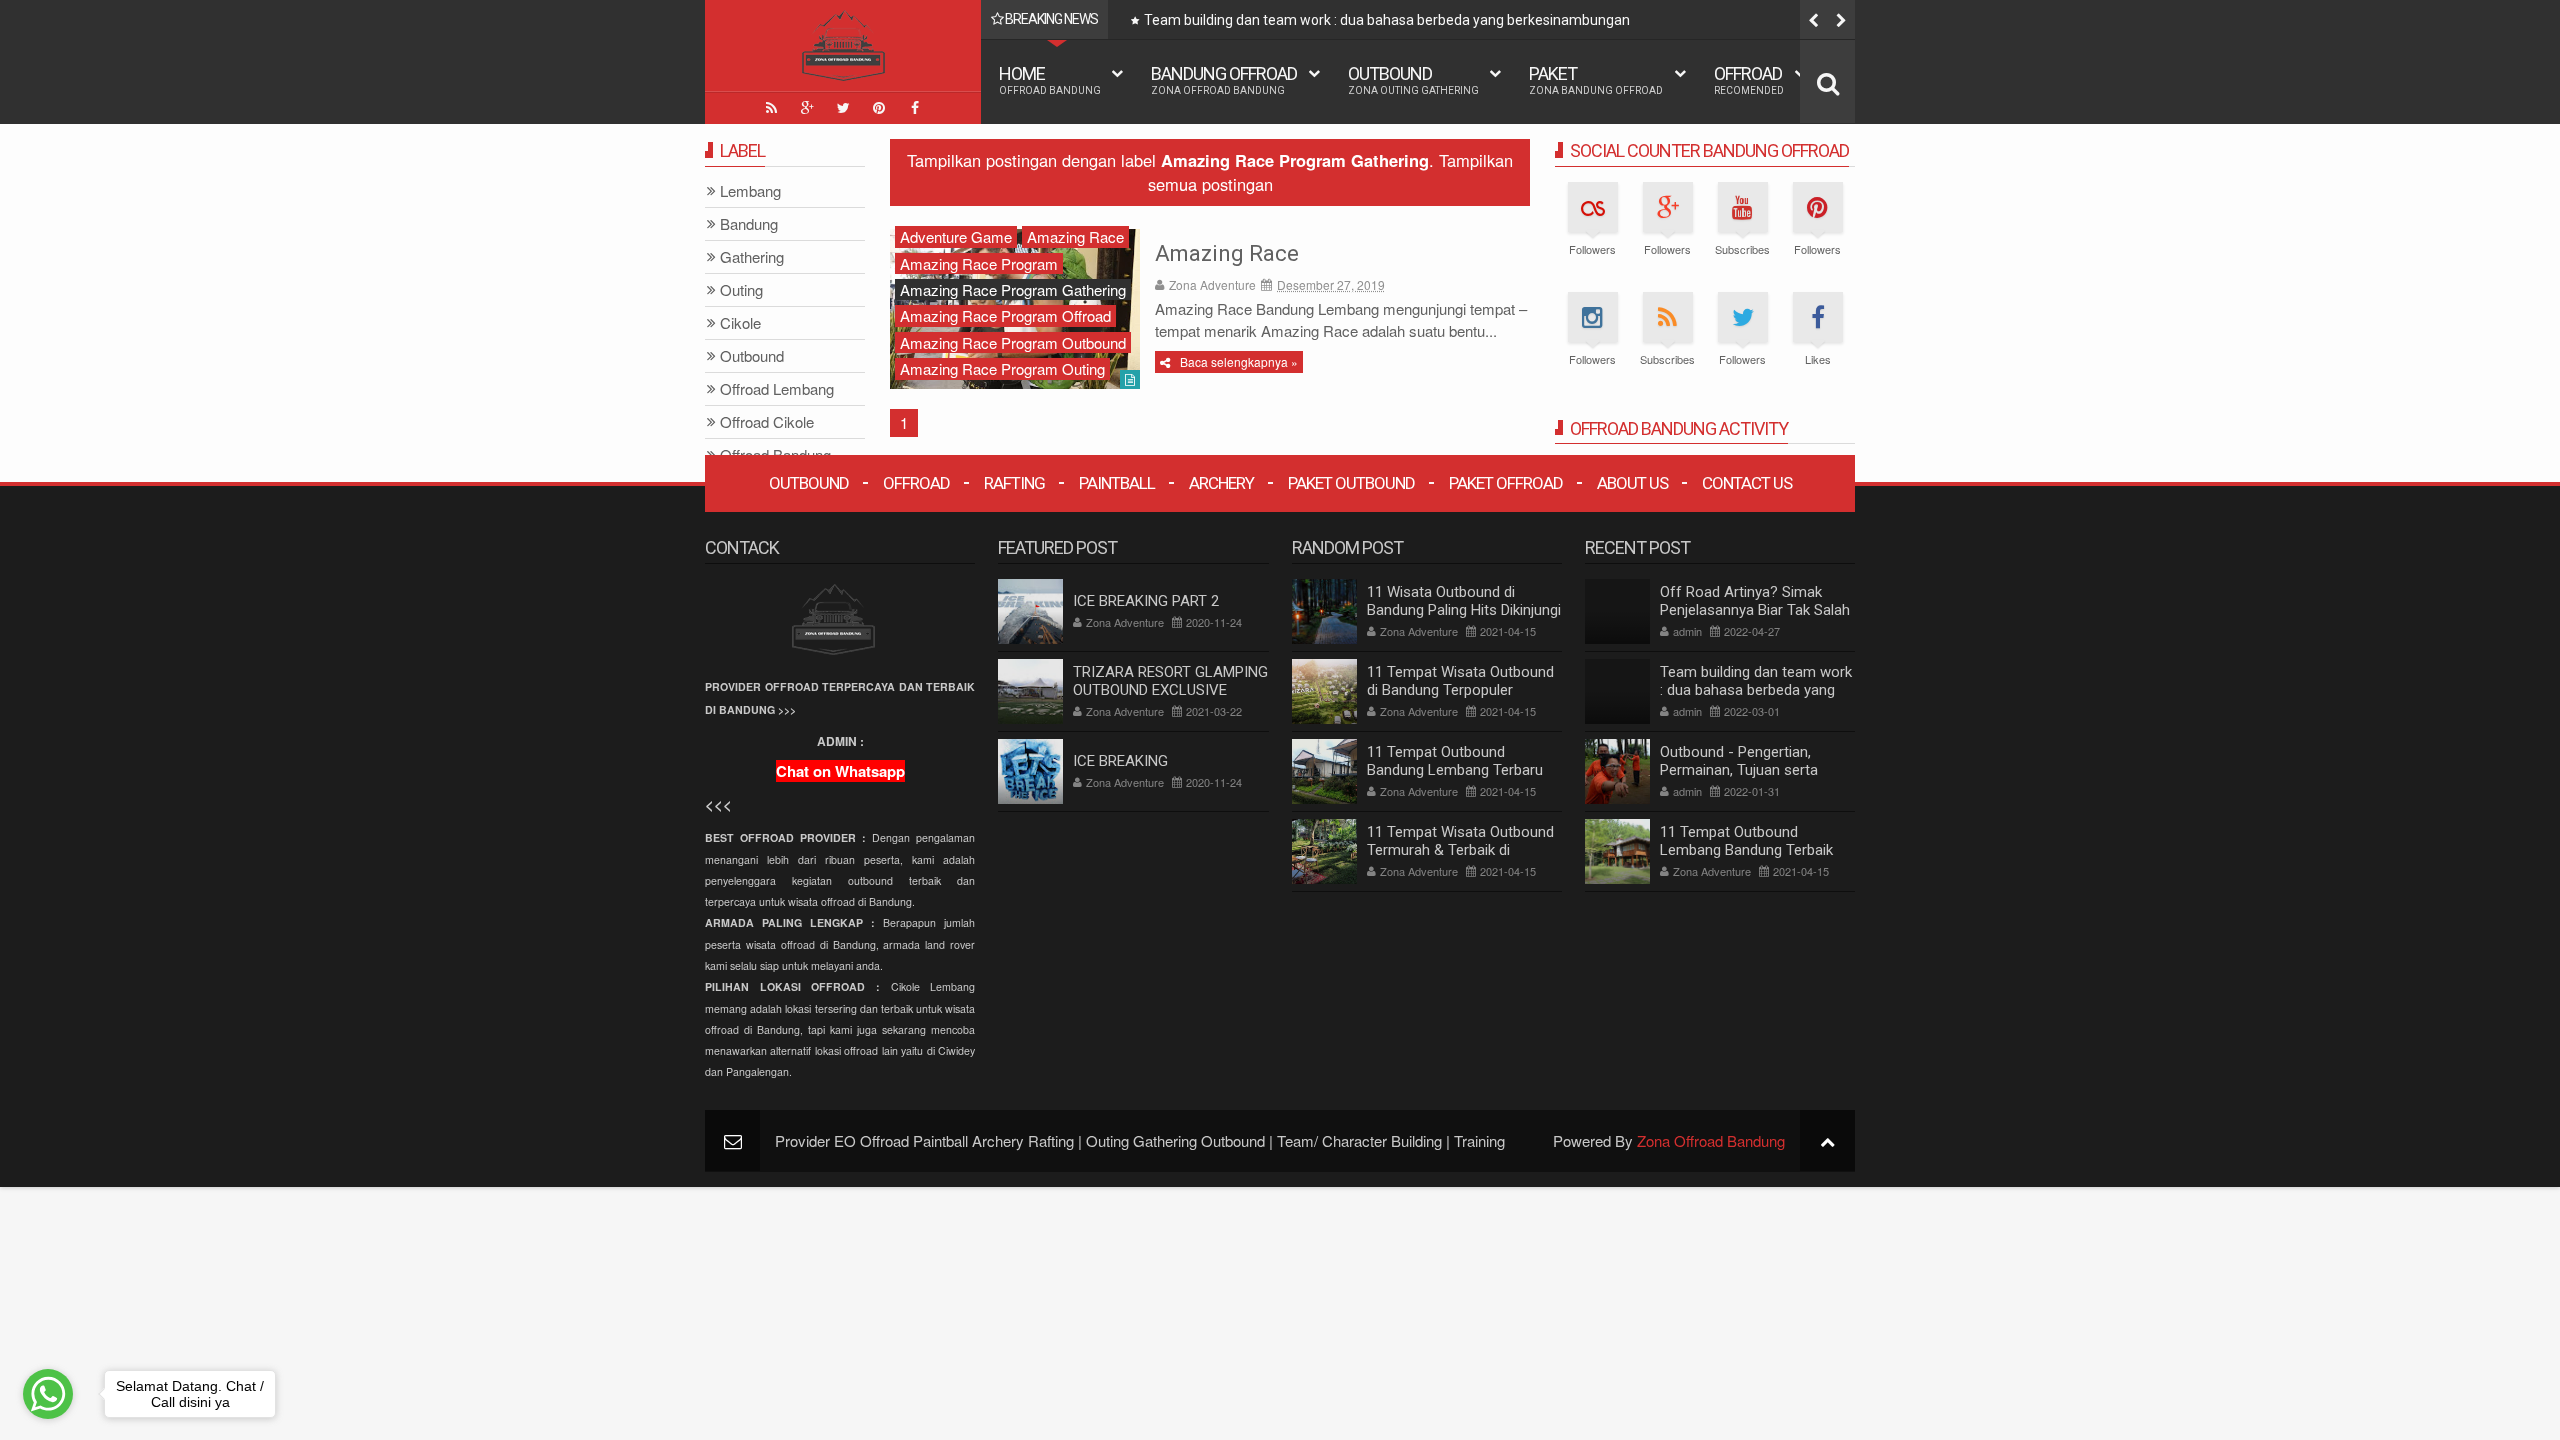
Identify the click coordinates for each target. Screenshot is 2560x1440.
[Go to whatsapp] (48, 1394)
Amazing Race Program (979, 263)
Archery (1221, 483)
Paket (1596, 79)
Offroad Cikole (767, 422)
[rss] (771, 108)
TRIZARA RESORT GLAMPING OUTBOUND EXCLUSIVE (1170, 681)
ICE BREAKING (1120, 761)
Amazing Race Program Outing (1002, 368)
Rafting (1014, 483)
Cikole (740, 323)
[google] (807, 108)
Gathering (752, 257)
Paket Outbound (1351, 483)
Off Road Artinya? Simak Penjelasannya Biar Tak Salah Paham (1755, 610)
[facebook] (915, 108)
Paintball (1117, 483)
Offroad (1749, 79)
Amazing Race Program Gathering (1013, 289)
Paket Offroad (1506, 483)
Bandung (749, 224)
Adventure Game (956, 236)
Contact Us (1747, 483)
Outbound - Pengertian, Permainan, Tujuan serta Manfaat (1739, 770)
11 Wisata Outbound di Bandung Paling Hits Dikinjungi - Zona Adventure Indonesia (1464, 610)
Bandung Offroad (1224, 79)
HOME (1050, 79)
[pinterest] (879, 108)
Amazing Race (1227, 253)
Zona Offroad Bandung (1711, 1140)
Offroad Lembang (777, 389)
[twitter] (843, 108)
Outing (741, 290)
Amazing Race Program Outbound (1013, 342)
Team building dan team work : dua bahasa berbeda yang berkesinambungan (1387, 20)
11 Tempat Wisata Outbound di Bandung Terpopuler (1460, 681)
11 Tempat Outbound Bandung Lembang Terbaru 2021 (1455, 770)
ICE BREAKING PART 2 (1146, 601)
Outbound (1413, 79)
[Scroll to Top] (1827, 1140)
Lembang (750, 191)
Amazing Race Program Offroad (1005, 315)
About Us (1632, 483)
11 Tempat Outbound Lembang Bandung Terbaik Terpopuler (1746, 850)
